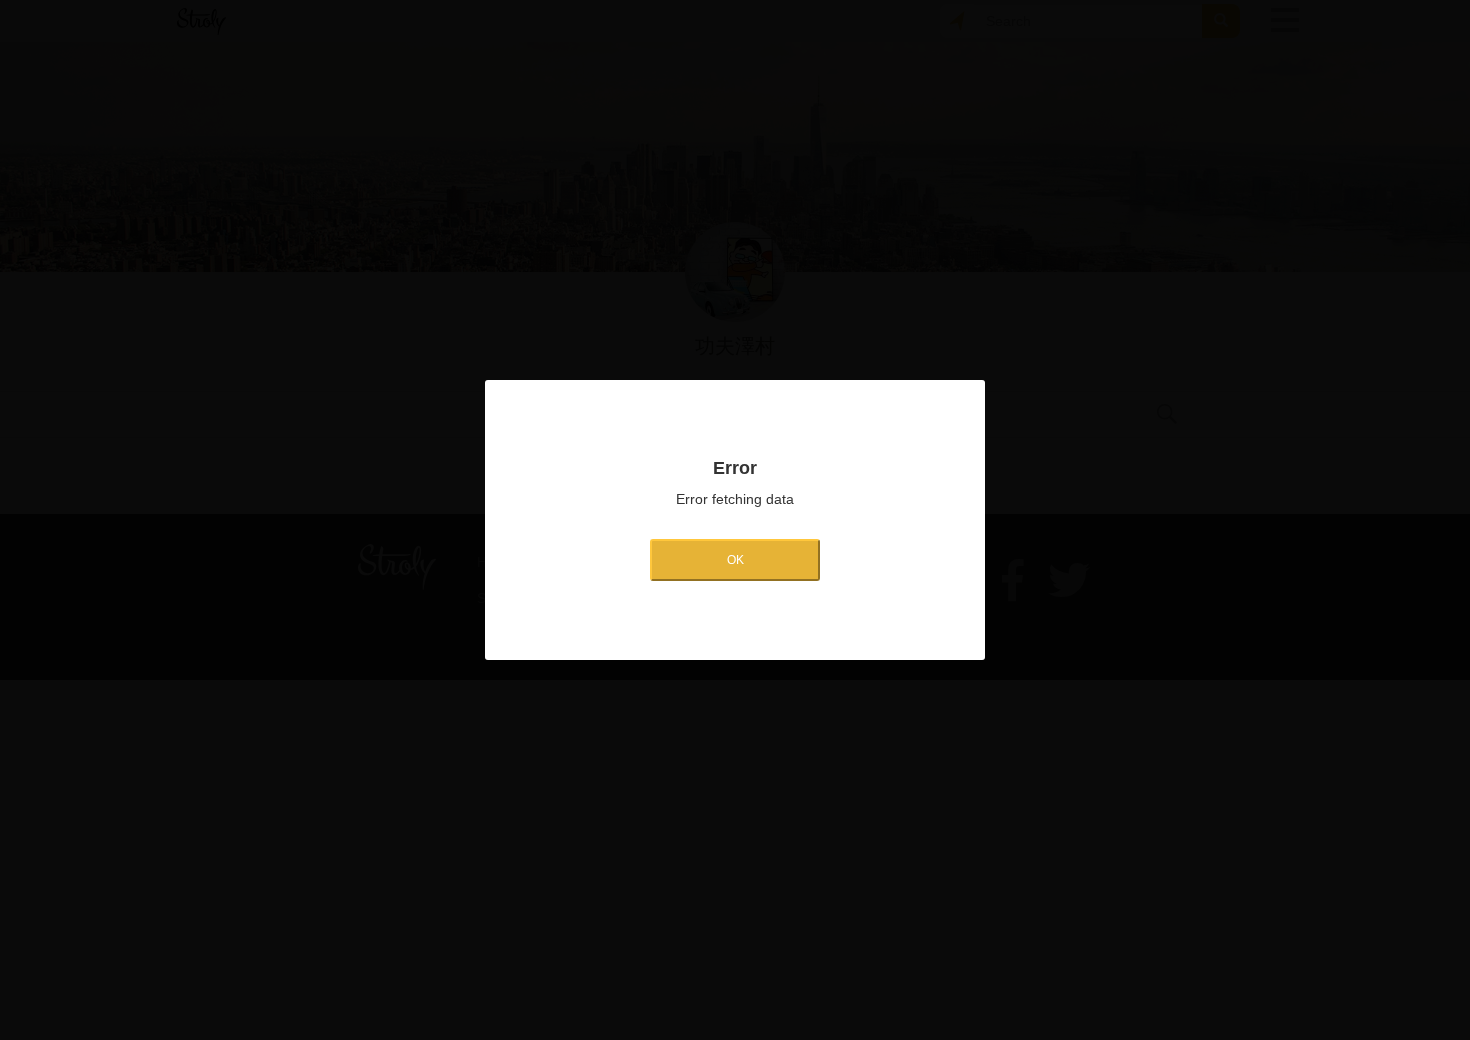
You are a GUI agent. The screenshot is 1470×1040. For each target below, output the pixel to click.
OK (735, 560)
